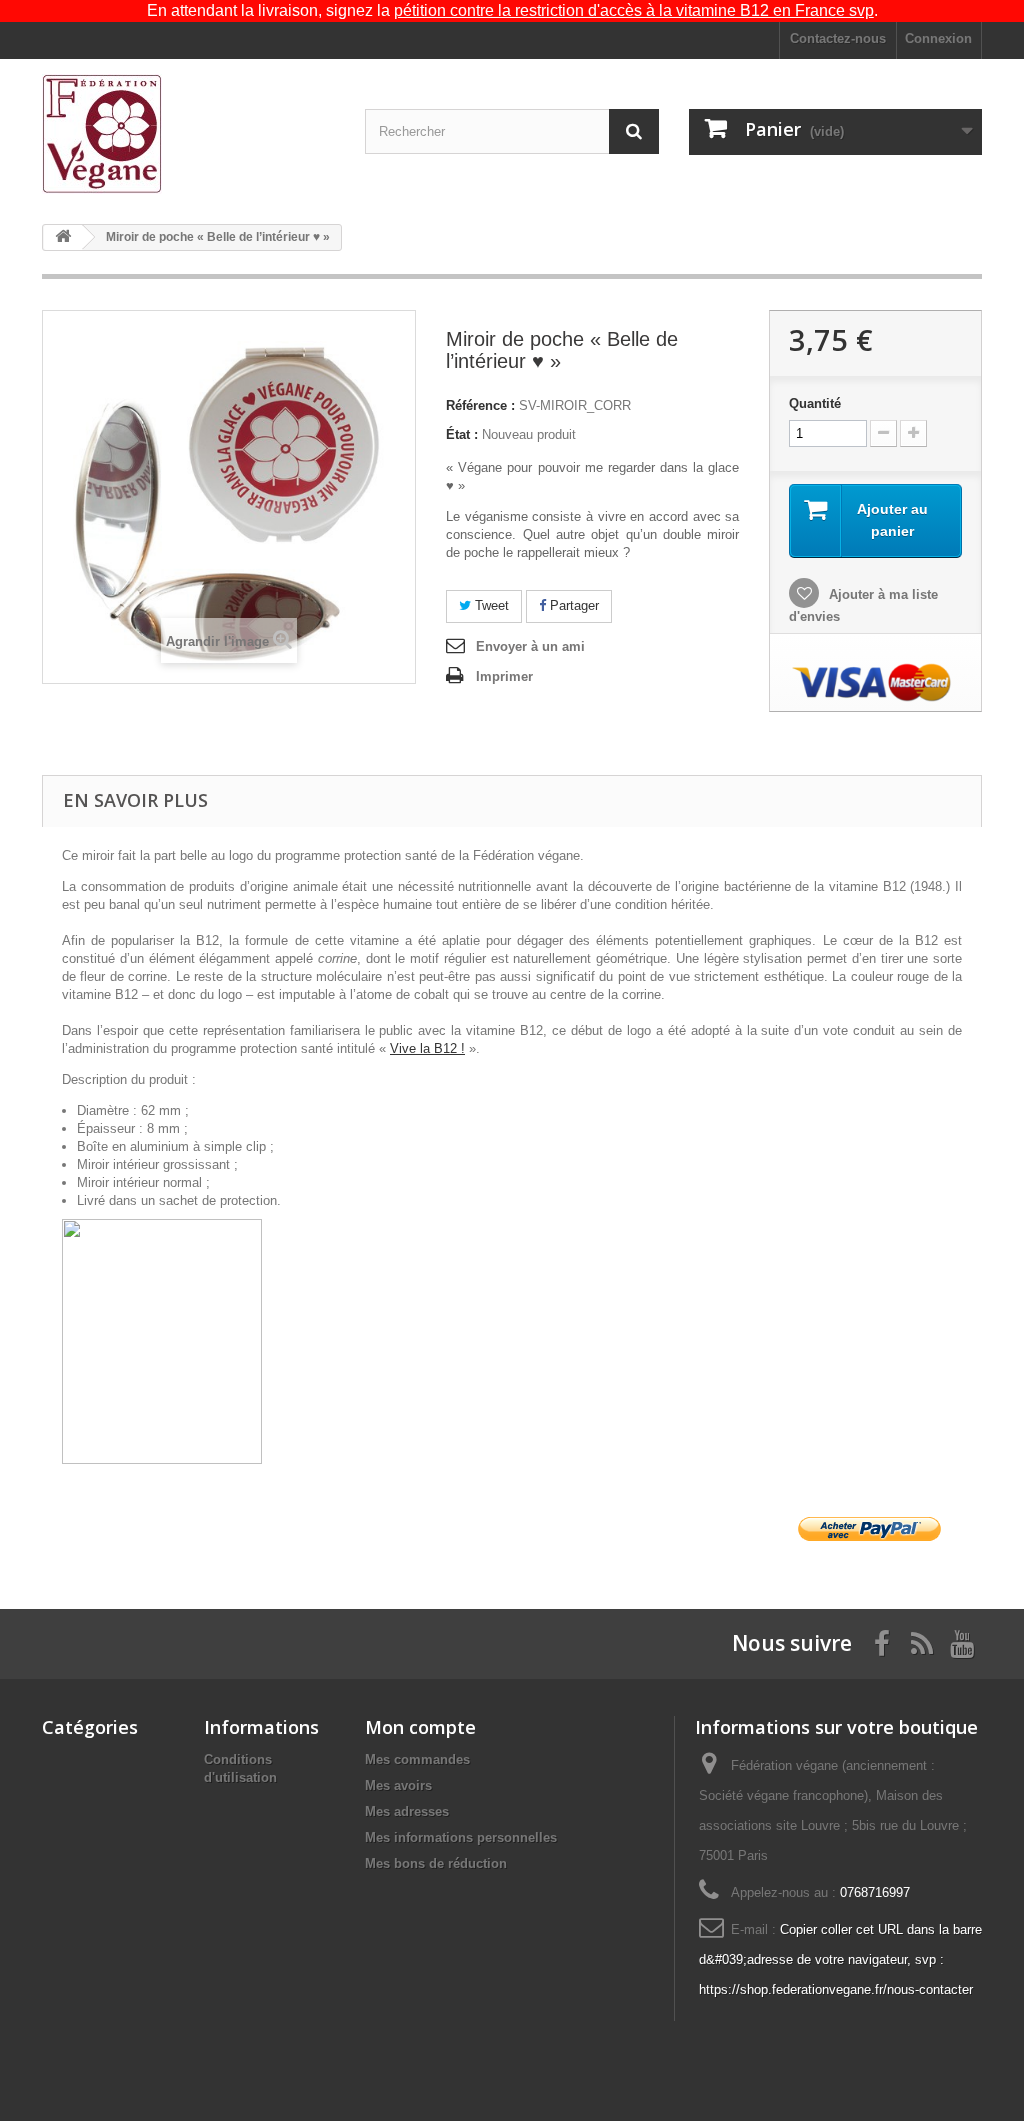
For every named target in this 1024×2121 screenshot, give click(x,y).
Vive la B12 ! (427, 1048)
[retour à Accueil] (63, 237)
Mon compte (420, 1727)
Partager (572, 605)
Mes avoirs (398, 1785)
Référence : (480, 405)
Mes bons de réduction (436, 1863)
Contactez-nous (838, 38)
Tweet (490, 605)
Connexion (938, 38)
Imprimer (504, 676)
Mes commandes (417, 1759)
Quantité (815, 403)
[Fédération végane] (188, 134)
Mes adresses (407, 1811)
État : (462, 434)
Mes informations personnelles (461, 1837)
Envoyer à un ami (530, 646)
